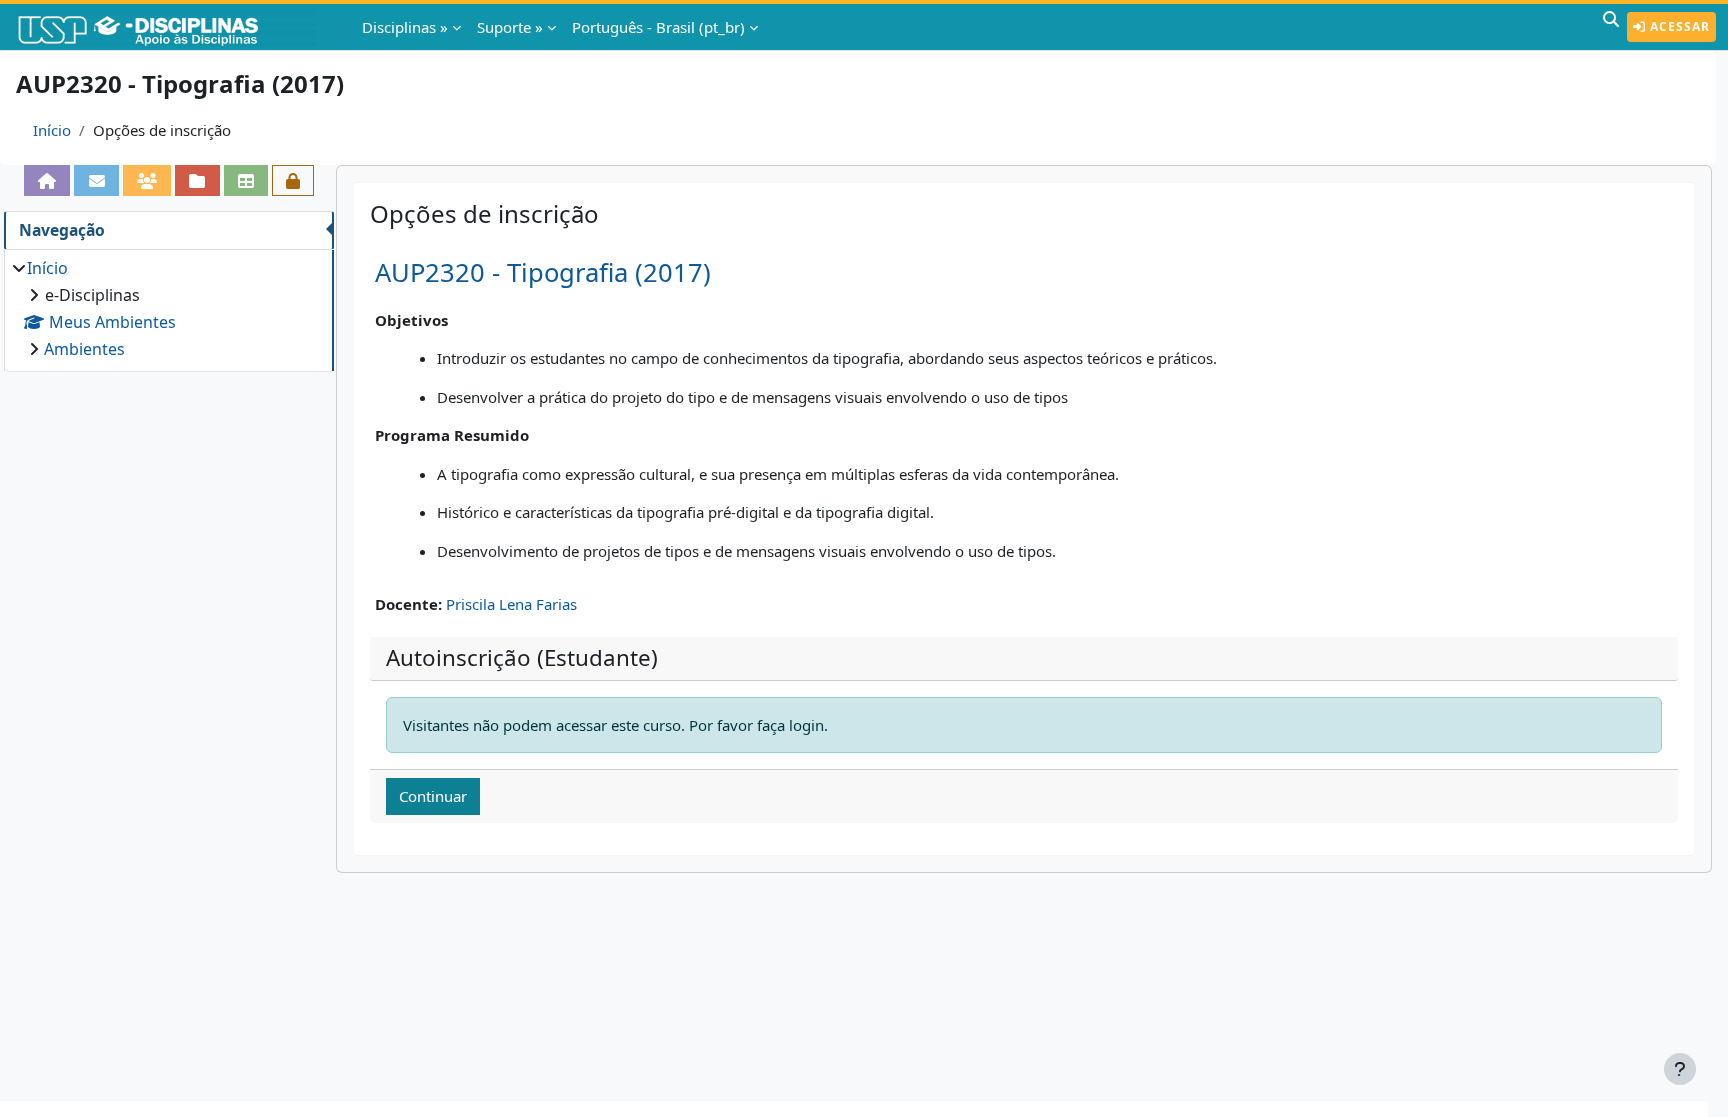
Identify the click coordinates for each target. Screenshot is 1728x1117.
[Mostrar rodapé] (1680, 1069)
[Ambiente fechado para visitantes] (293, 180)
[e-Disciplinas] (168, 27)
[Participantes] (147, 180)
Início (52, 130)
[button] (1611, 27)
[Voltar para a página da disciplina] (47, 180)
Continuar (433, 796)
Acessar (1678, 26)
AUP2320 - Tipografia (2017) (543, 272)
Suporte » (510, 27)
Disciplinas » (405, 27)
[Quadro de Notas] (246, 180)
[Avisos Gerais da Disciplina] (96, 180)
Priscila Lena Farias (511, 604)
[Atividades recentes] (197, 180)
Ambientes (84, 349)
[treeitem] (168, 308)
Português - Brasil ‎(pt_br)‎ (658, 27)
